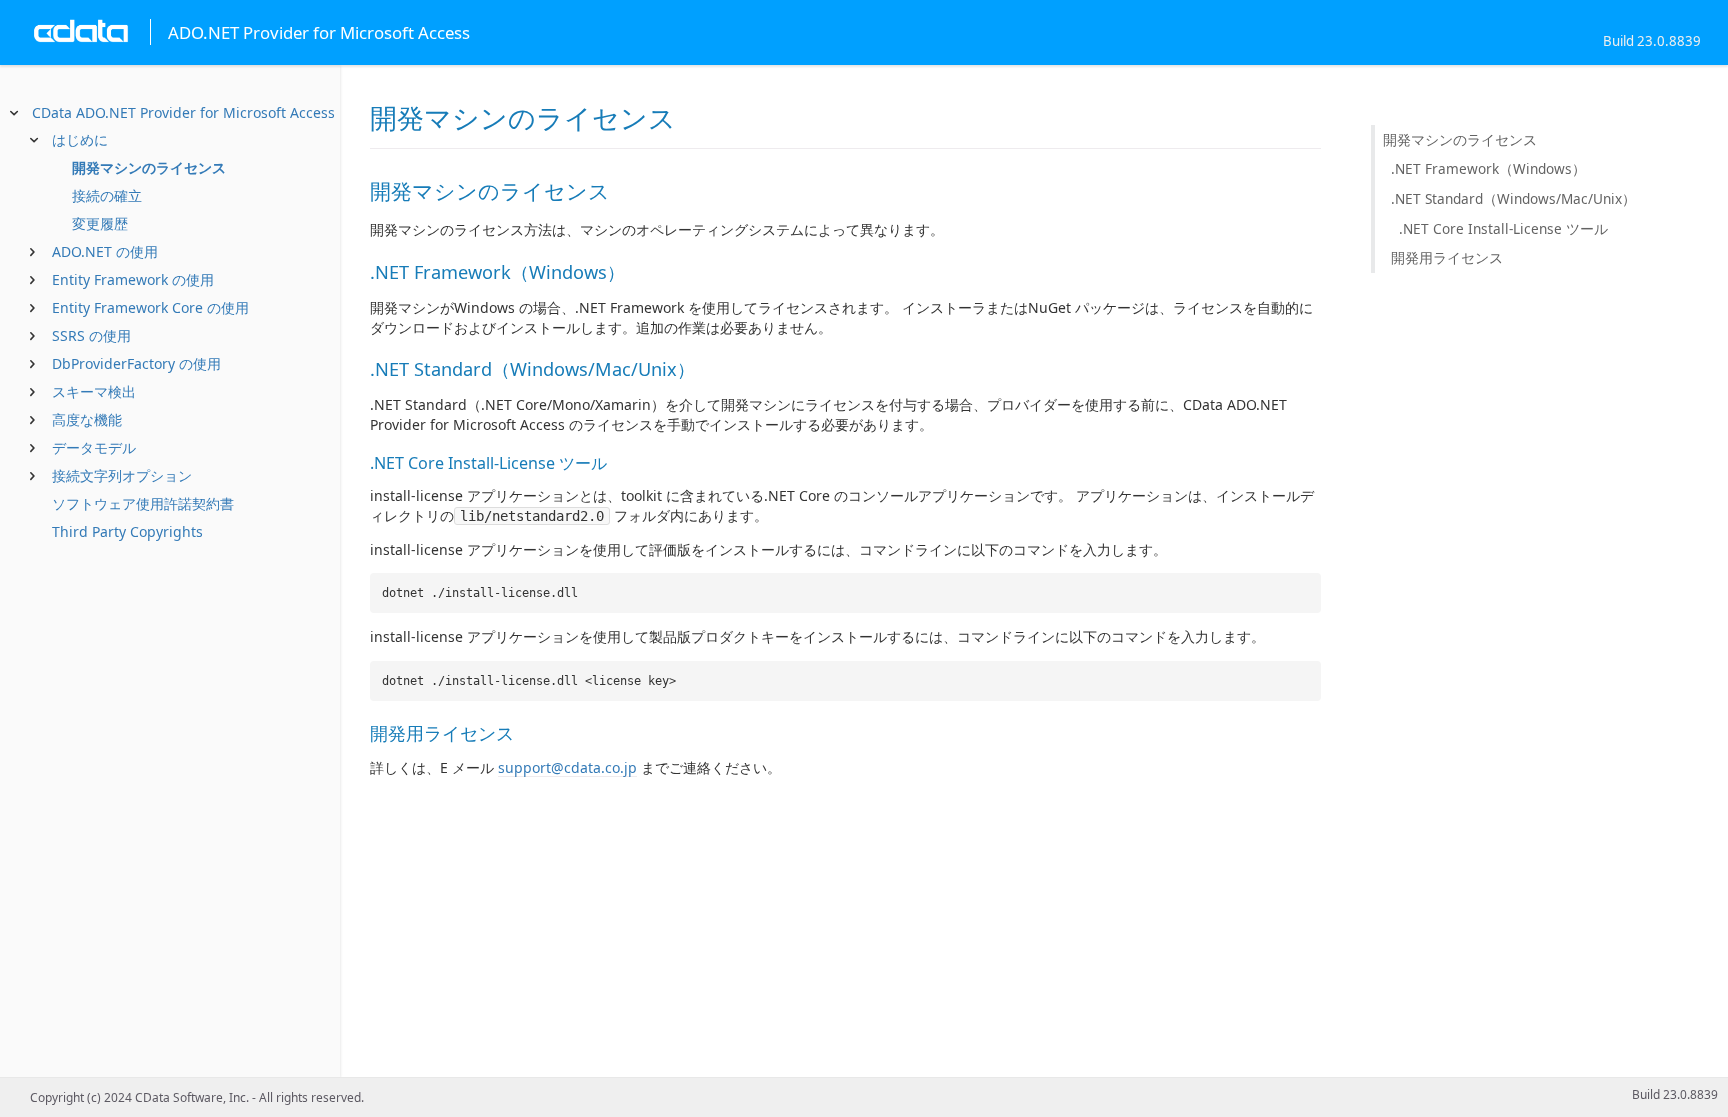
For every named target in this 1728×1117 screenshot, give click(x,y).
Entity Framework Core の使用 (150, 307)
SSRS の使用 (91, 335)
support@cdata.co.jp (567, 767)
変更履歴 (100, 223)
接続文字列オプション (122, 475)
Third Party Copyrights (127, 531)
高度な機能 (87, 419)
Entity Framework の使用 (133, 279)
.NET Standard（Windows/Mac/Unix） (1513, 198)
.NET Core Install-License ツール (1503, 228)
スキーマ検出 (94, 391)
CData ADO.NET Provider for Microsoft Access (183, 112)
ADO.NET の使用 (105, 251)
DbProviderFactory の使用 (136, 363)
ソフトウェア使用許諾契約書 (143, 503)
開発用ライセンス (1447, 257)
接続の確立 (107, 195)
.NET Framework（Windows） (1488, 168)
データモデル (94, 447)
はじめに (80, 139)
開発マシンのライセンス (149, 167)
